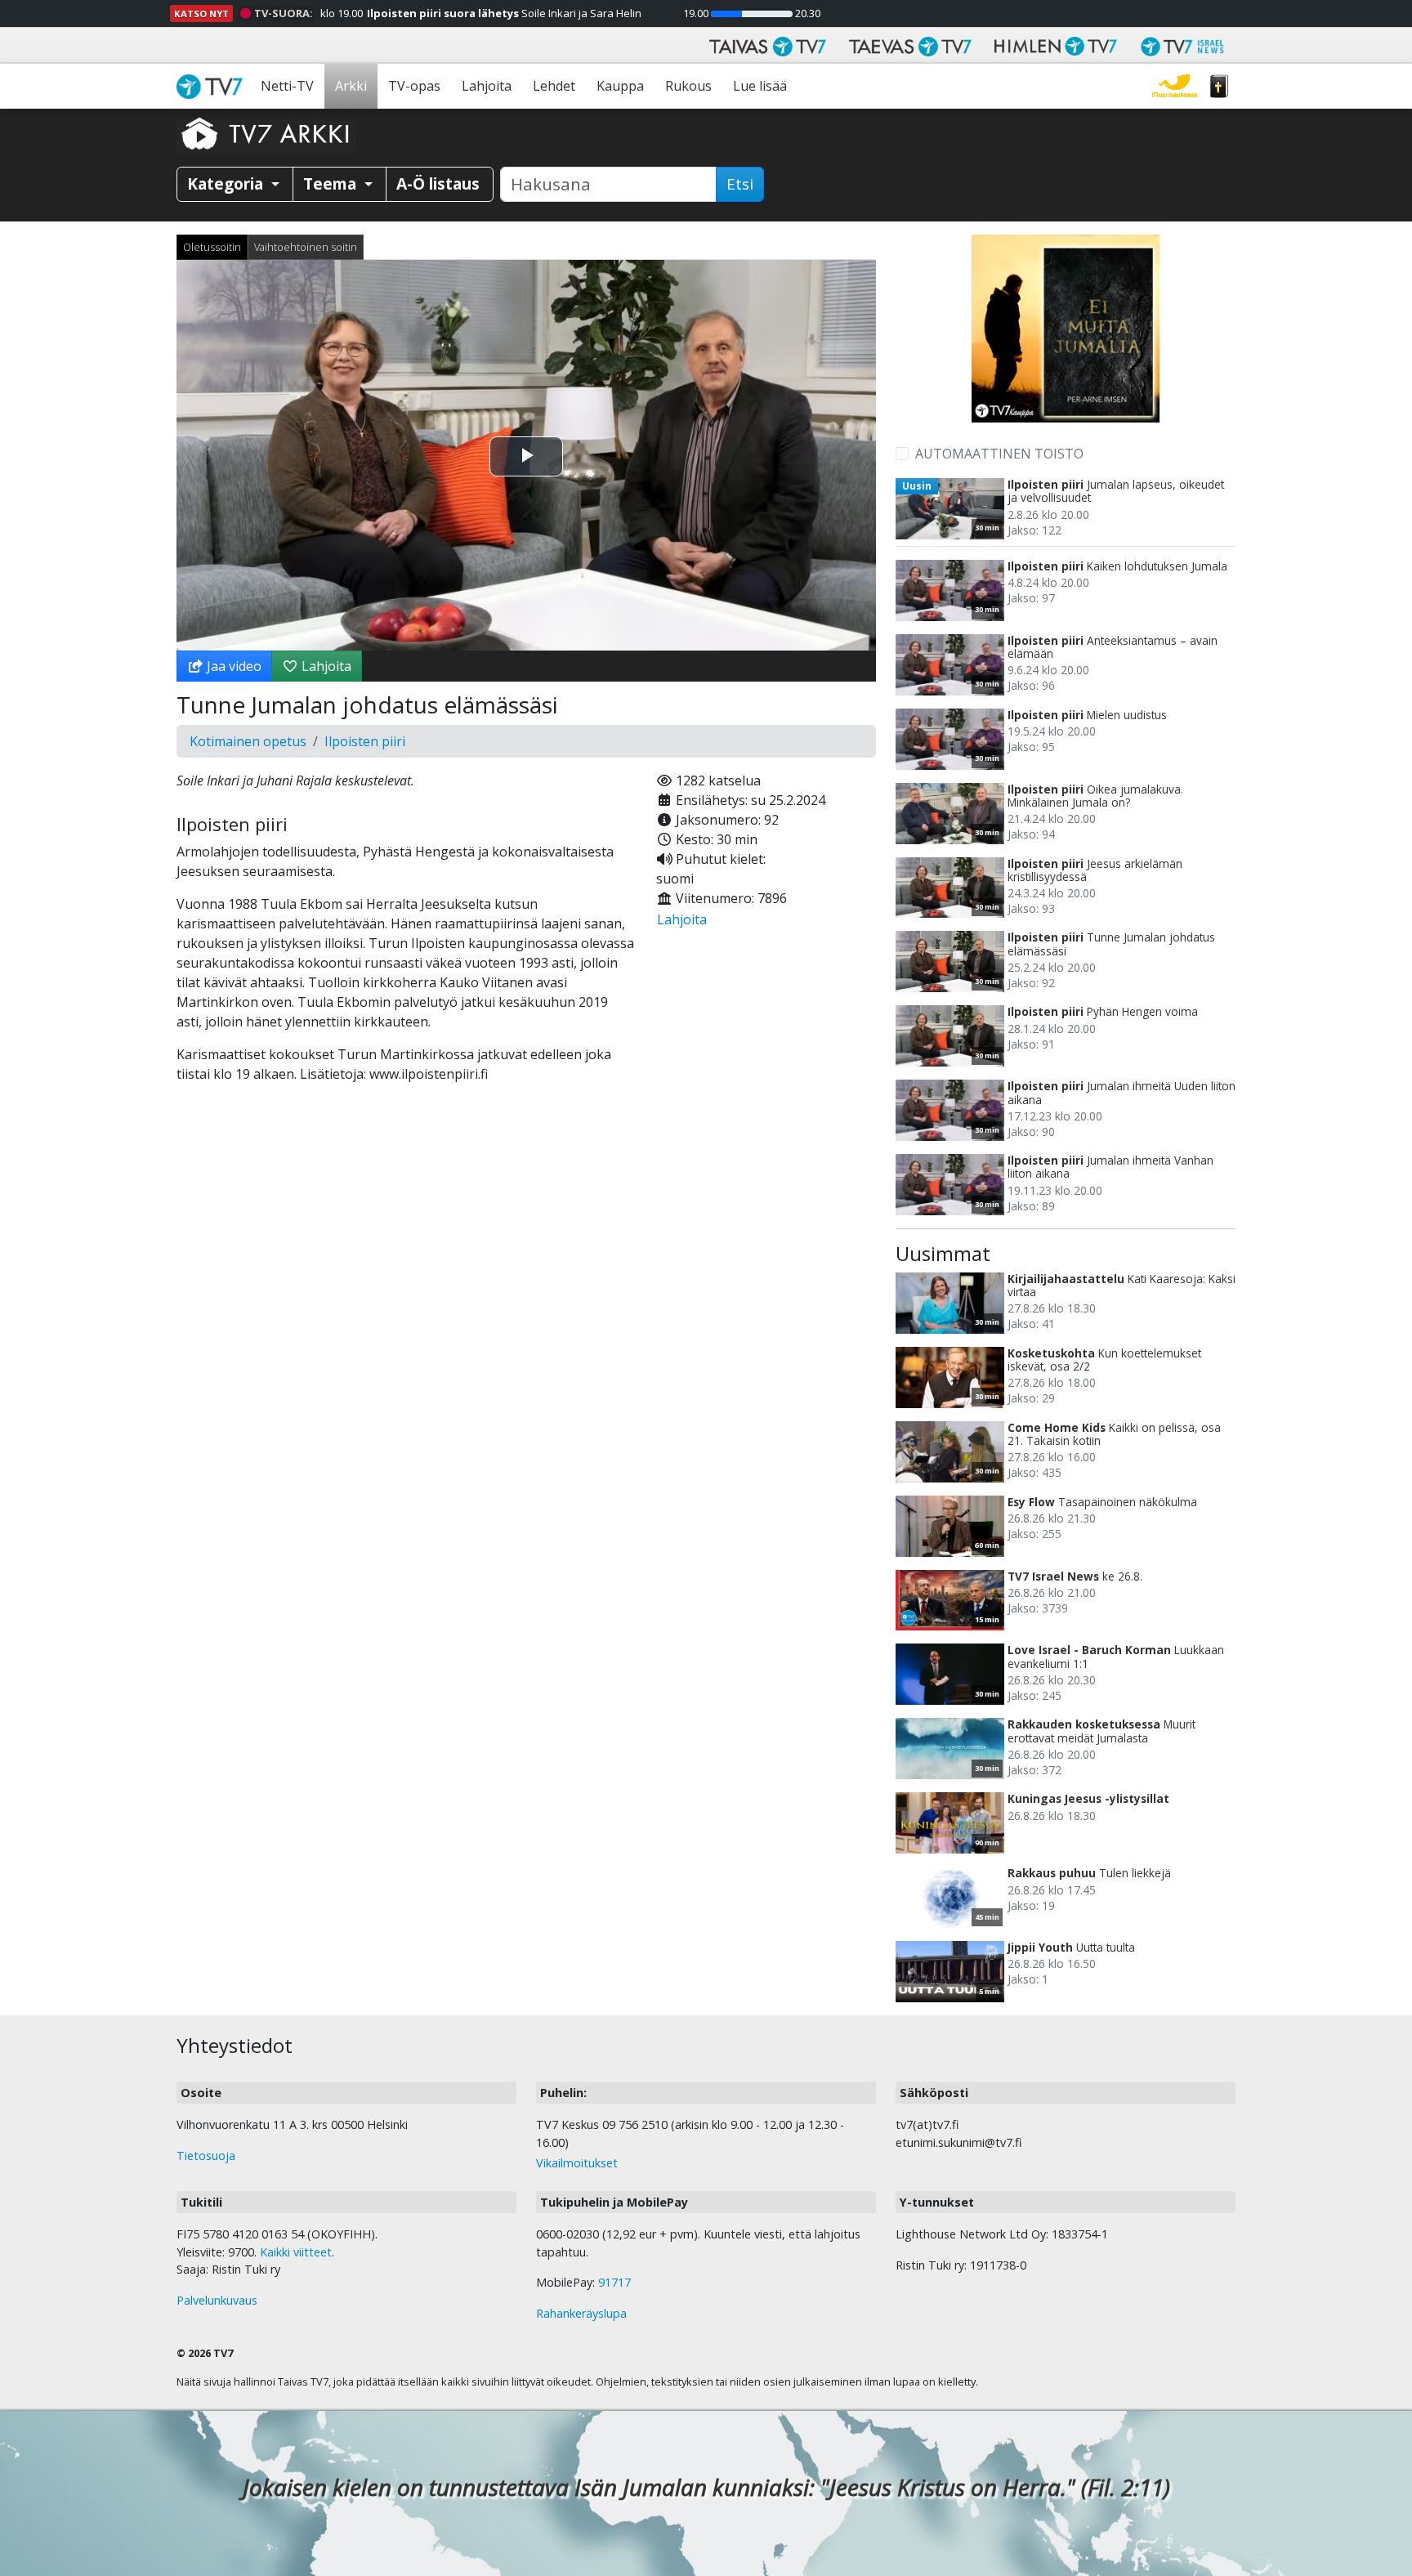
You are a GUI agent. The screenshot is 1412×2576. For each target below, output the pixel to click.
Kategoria (227, 183)
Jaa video (232, 666)
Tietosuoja (206, 2156)
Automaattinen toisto (999, 454)
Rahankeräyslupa (581, 2313)
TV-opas (414, 86)
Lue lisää (760, 86)
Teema (332, 183)
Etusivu (213, 86)
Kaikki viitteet (296, 2252)
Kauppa (620, 86)
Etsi (740, 184)
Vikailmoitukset (577, 2163)
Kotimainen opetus (248, 741)
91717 (614, 2282)
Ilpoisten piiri (365, 741)
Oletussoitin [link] (212, 247)
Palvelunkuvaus (217, 2300)
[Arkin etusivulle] (266, 133)
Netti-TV (287, 86)
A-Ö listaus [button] (438, 183)
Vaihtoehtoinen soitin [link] (306, 247)
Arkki (351, 86)
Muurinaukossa (1175, 86)
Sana (1219, 86)
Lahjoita (487, 86)
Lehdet (554, 86)
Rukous (688, 86)
